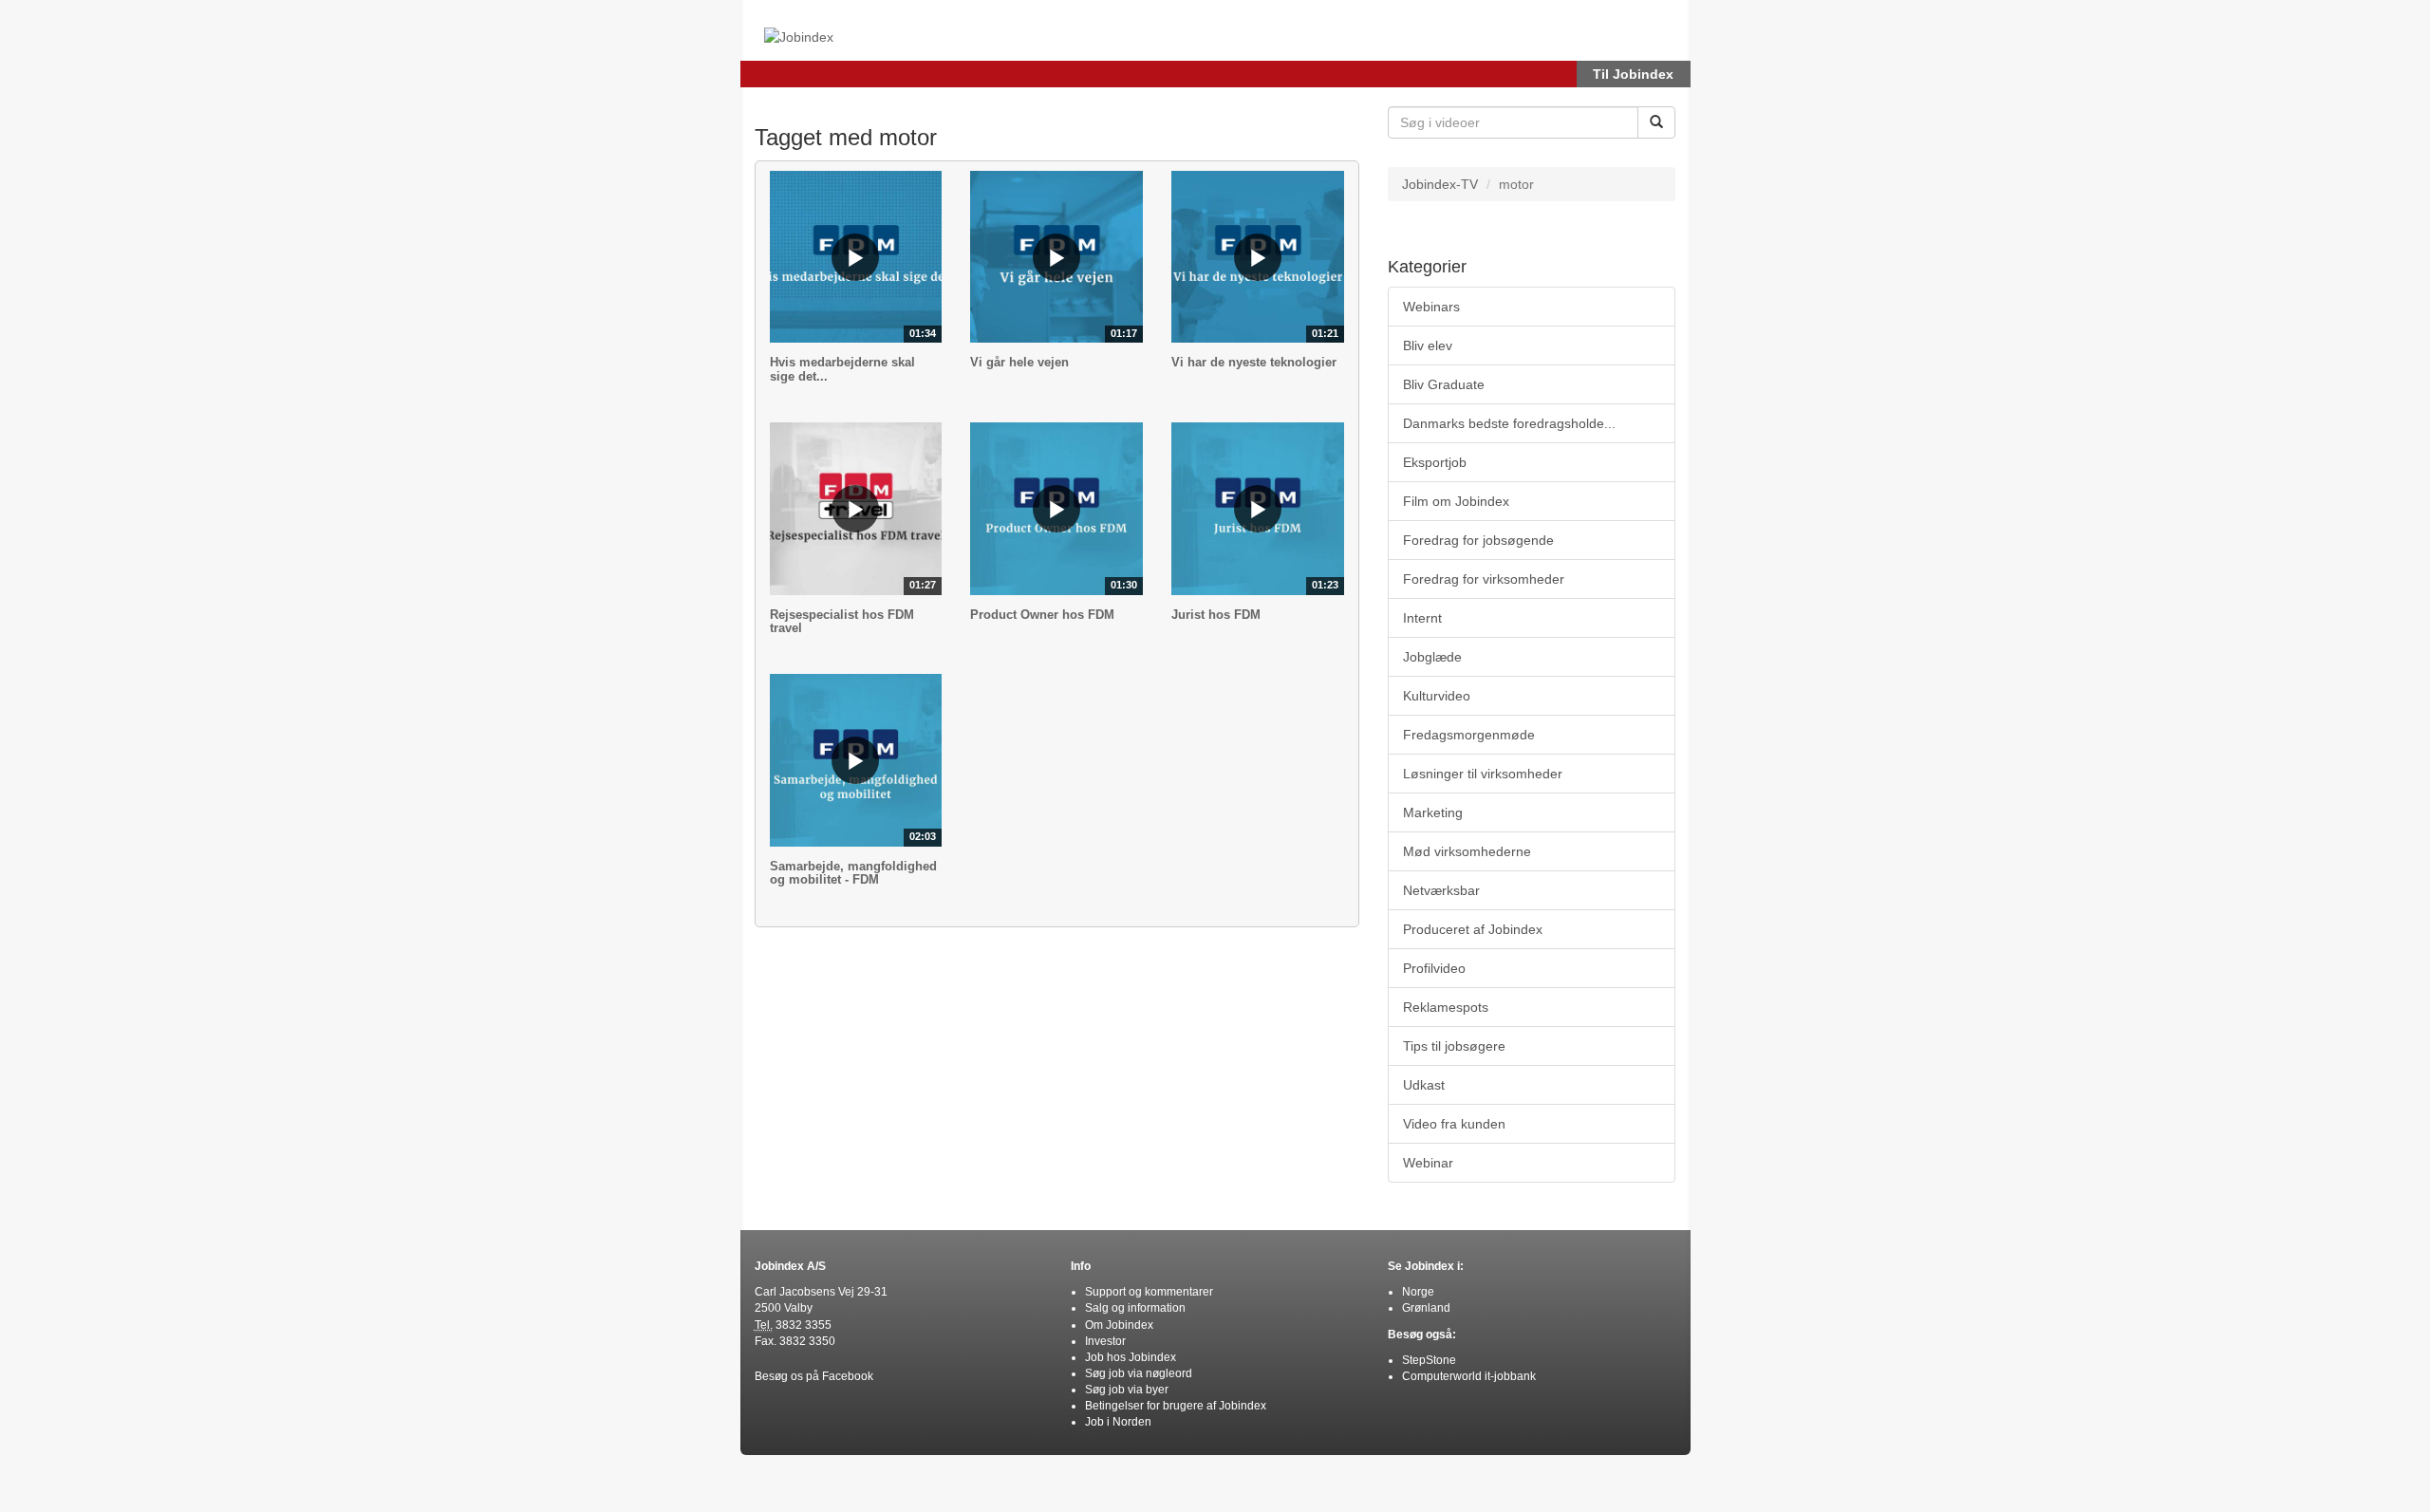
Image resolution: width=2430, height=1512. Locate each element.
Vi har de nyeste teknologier (1254, 362)
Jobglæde (1432, 657)
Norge (1418, 1292)
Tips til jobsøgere (1454, 1046)
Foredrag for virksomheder (1484, 579)
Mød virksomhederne (1467, 851)
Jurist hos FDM (1216, 615)
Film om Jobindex (1456, 501)
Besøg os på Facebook (814, 1376)
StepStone (1429, 1360)
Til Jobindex (1633, 74)
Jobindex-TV (1440, 184)
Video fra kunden (1454, 1124)
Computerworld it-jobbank (1469, 1376)
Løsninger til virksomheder (1483, 774)
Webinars (1431, 307)
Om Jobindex (1119, 1325)
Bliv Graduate (1444, 384)
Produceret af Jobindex (1473, 929)
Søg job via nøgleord (1139, 1373)
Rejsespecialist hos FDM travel (842, 621)
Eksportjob (1435, 462)
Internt (1422, 618)
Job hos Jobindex (1131, 1357)
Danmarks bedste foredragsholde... (1509, 423)
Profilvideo (1434, 968)
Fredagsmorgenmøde (1469, 735)
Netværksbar (1441, 890)
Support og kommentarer (1149, 1292)
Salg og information (1135, 1308)
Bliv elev (1428, 345)
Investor (1105, 1341)
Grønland (1426, 1308)
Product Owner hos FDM (1042, 615)
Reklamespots (1446, 1007)
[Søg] (1656, 122)
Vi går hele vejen (1019, 362)
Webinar (1428, 1163)
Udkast (1424, 1085)
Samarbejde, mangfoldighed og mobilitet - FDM (853, 873)
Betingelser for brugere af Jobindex (1176, 1406)
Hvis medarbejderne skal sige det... (842, 369)
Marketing (1433, 812)
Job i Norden (1118, 1422)
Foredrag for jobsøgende (1478, 540)
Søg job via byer (1127, 1390)
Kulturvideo (1437, 696)
